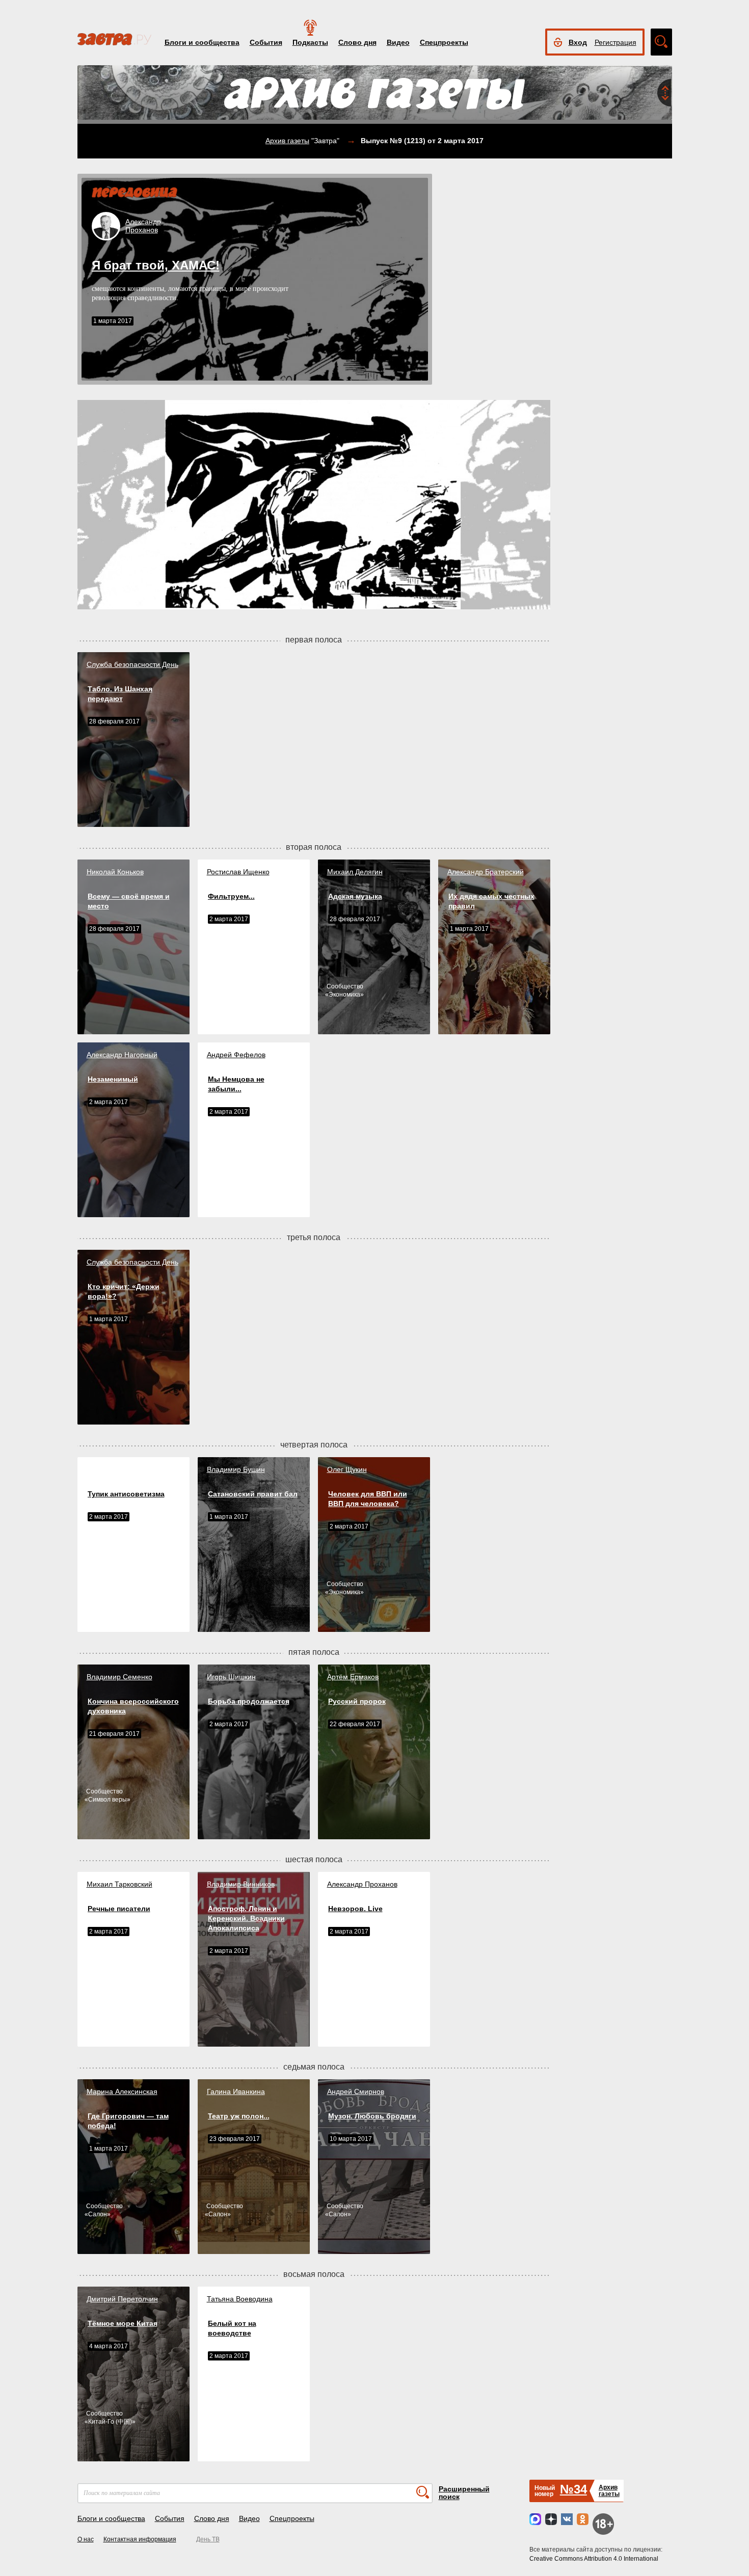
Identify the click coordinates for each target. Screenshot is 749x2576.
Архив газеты (287, 141)
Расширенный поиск (464, 2493)
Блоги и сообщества (202, 42)
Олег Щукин (347, 1469)
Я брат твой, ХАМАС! (156, 265)
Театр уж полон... (239, 2116)
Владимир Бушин (236, 1469)
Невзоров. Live (355, 1909)
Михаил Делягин (355, 872)
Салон (98, 2214)
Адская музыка (355, 896)
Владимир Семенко (119, 1677)
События (266, 42)
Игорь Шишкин (231, 1677)
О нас (86, 2539)
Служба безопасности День (132, 664)
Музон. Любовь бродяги (372, 2116)
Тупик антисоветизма (126, 1494)
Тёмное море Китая (123, 2323)
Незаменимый (113, 1079)
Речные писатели (119, 1909)
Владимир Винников (241, 1884)
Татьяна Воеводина (240, 2299)
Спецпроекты (444, 42)
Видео (398, 42)
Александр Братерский (486, 872)
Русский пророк (357, 1701)
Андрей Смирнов (356, 2091)
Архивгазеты (609, 2491)
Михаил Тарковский (119, 1884)
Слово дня (357, 42)
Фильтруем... (231, 896)
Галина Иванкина (236, 2091)
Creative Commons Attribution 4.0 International (594, 2559)
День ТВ (208, 2539)
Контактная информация (140, 2539)
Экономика (344, 995)
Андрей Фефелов (236, 1055)
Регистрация (616, 42)
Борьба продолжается (249, 1701)
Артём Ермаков (353, 1677)
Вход (578, 42)
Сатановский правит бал (253, 1494)
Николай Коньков (115, 872)
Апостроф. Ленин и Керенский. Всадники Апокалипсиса (246, 1918)
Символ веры (108, 1800)
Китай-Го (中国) (110, 2422)
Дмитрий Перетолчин (122, 2299)
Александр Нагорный (122, 1055)
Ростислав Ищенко (238, 872)
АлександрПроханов (143, 226)
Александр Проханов (362, 1884)
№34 (573, 2489)
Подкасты (310, 42)
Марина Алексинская (122, 2091)
